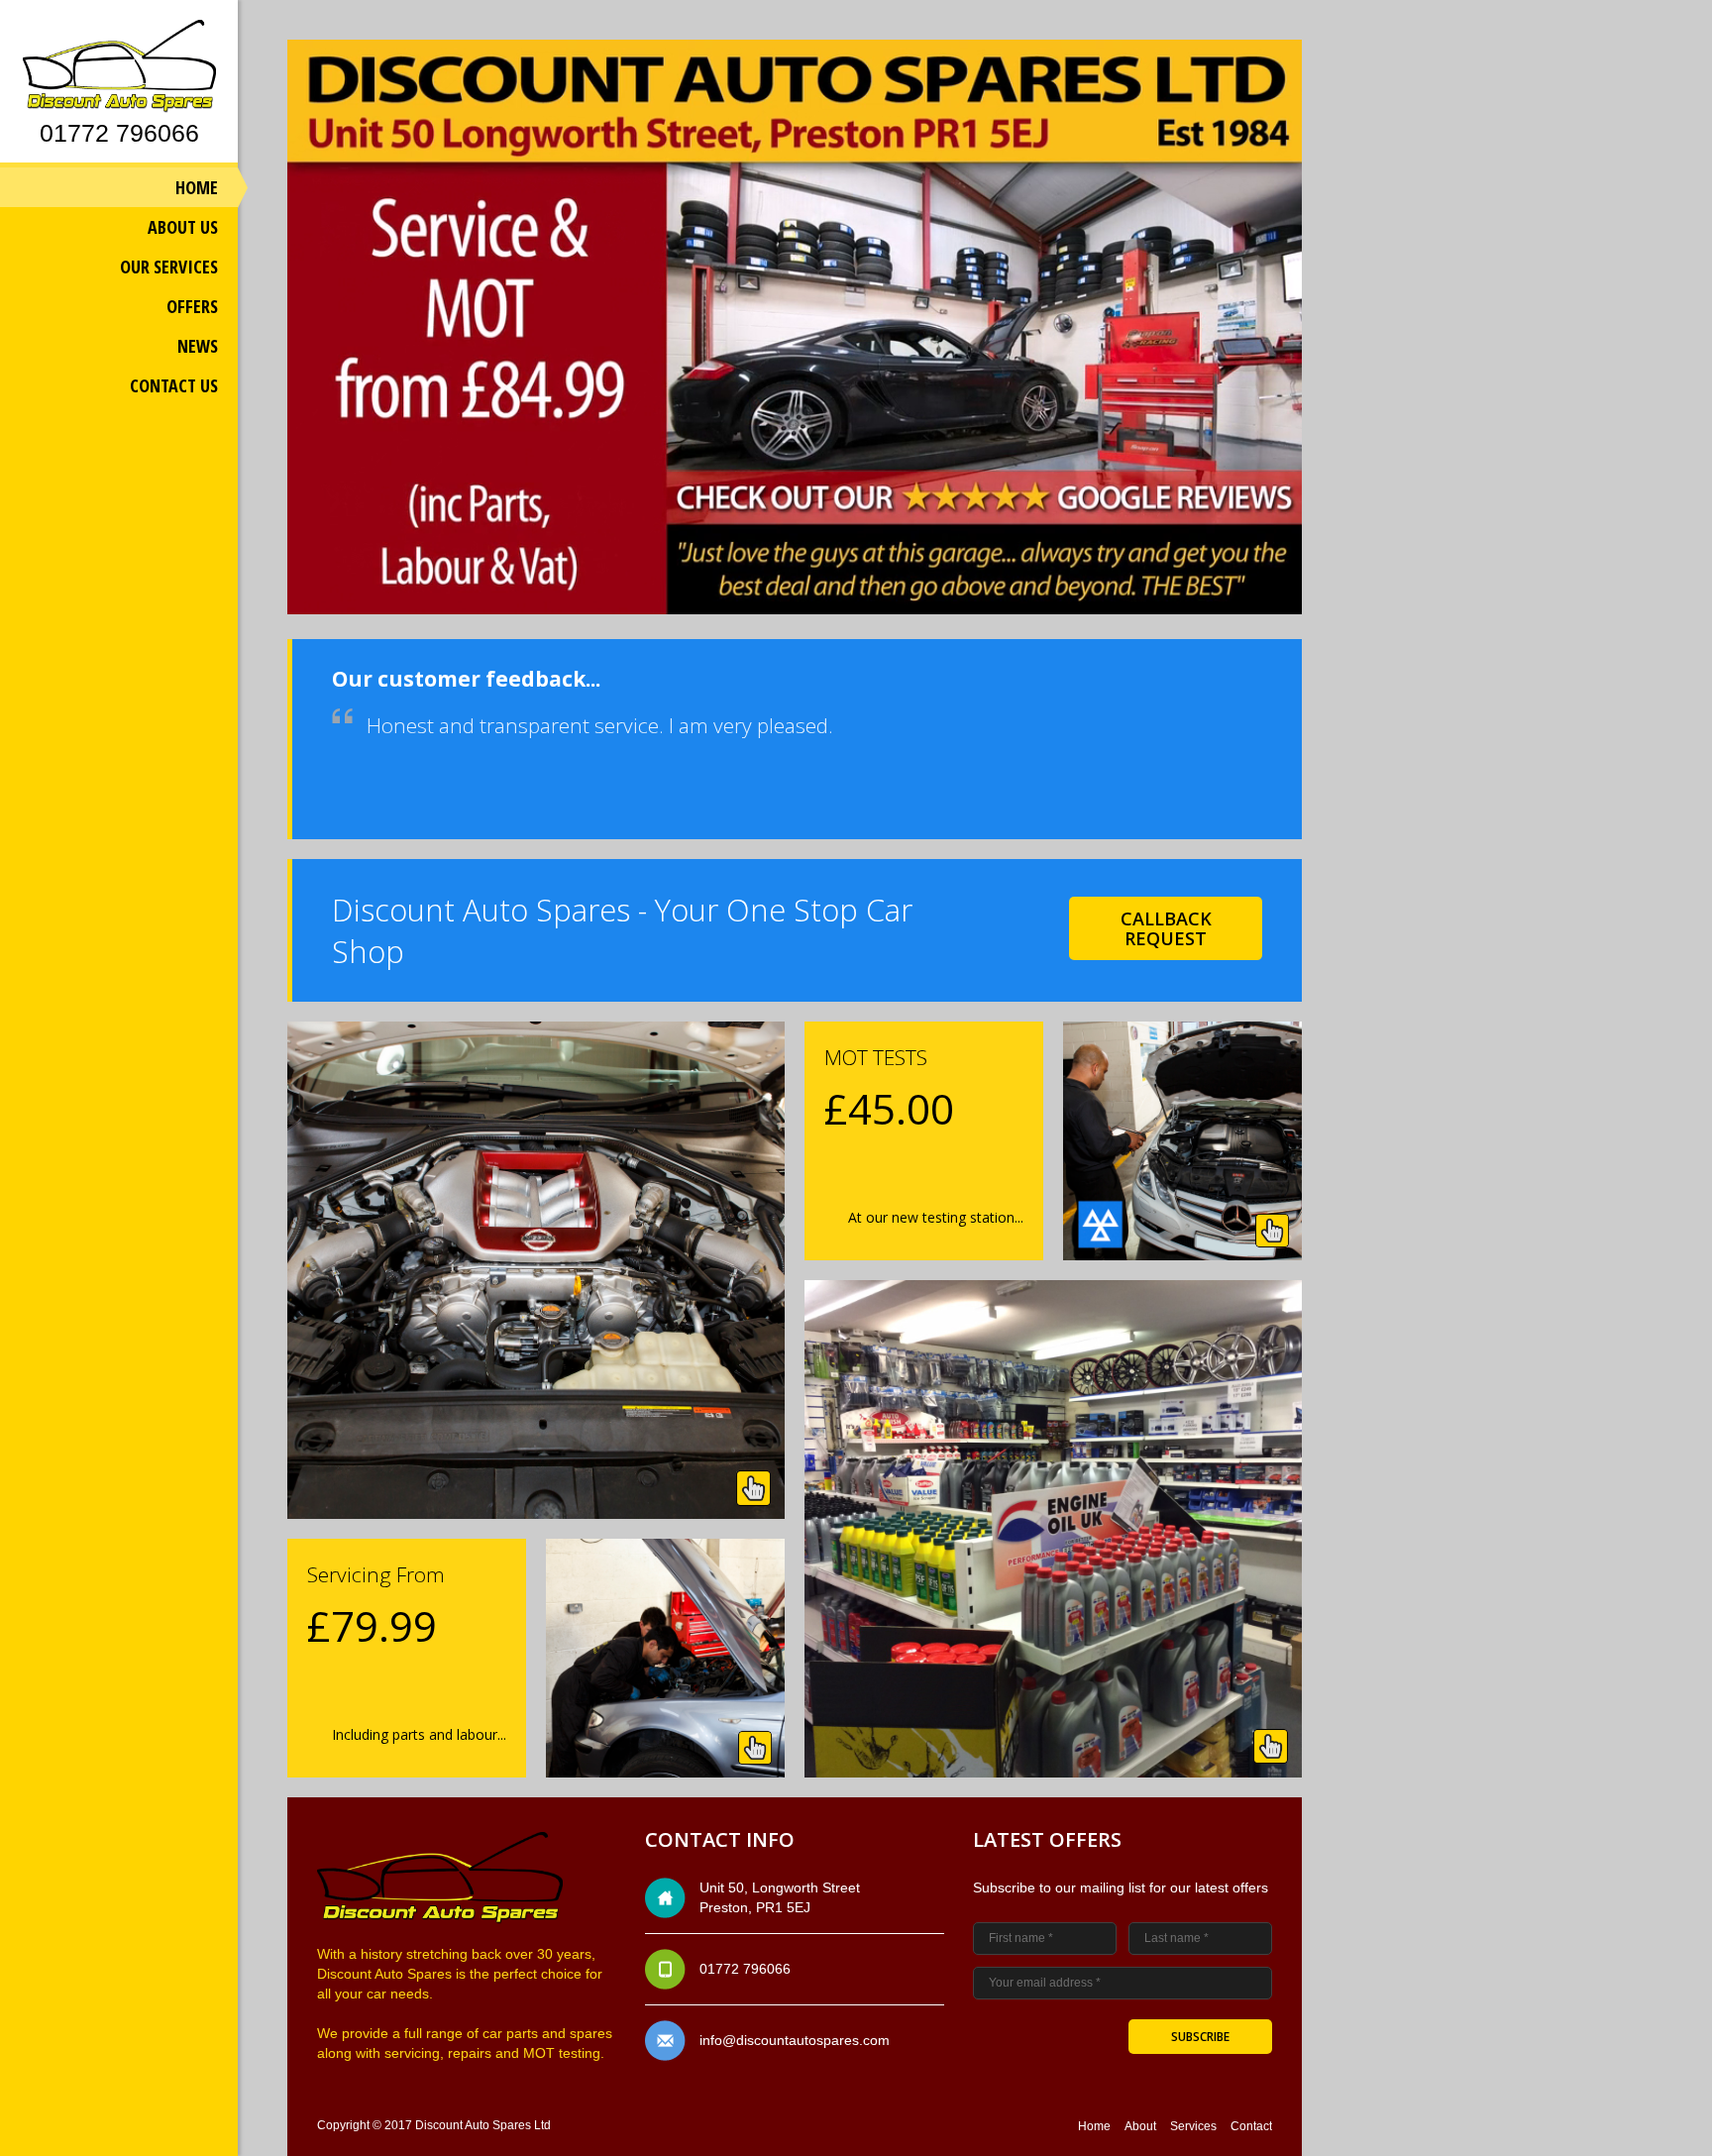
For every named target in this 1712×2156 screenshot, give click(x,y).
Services (1193, 2126)
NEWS (198, 346)
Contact (1251, 2126)
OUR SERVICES (169, 267)
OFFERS (192, 306)
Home (1094, 2126)
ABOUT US (183, 227)
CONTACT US (174, 385)
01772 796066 (119, 133)
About (1140, 2126)
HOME (197, 187)
